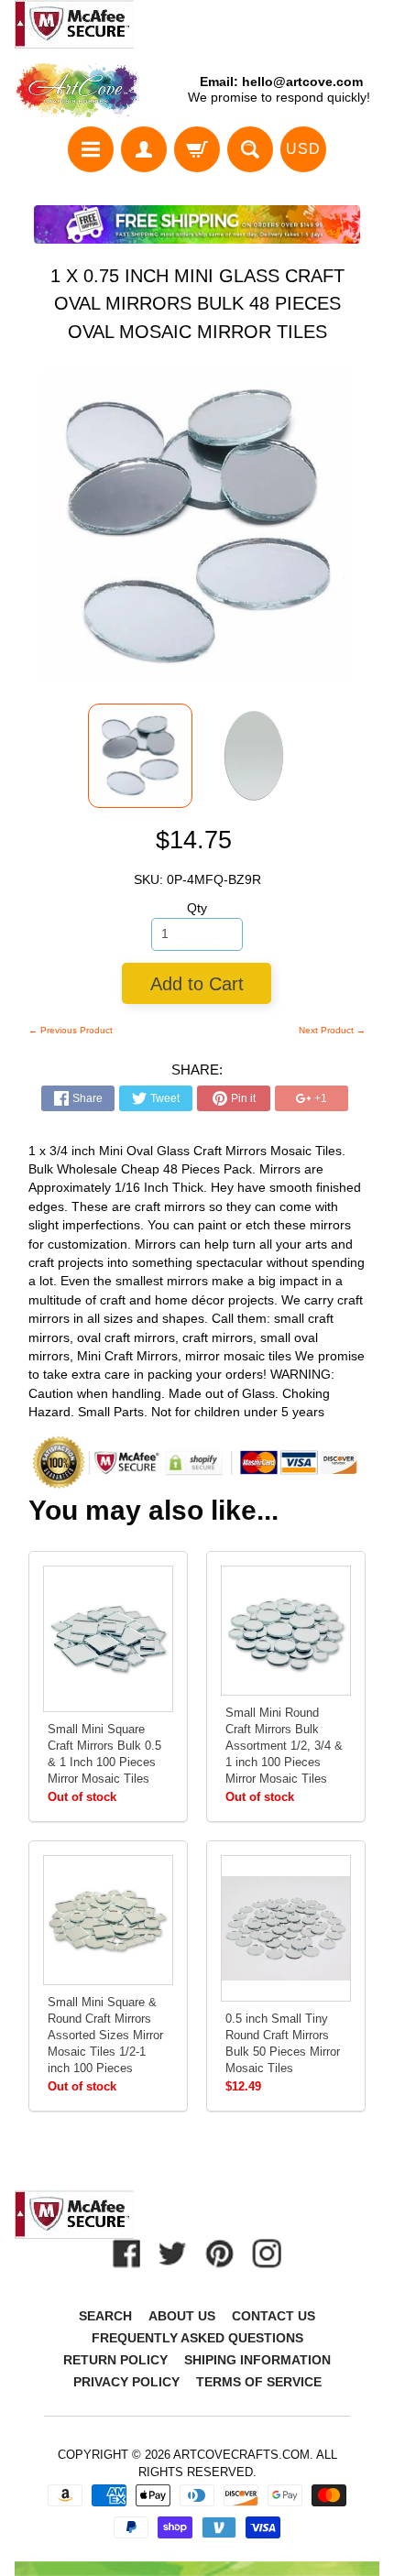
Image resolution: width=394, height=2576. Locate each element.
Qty (197, 908)
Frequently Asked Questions (197, 2338)
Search (105, 2316)
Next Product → (332, 1030)
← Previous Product (71, 1030)
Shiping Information (257, 2360)
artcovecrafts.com (241, 2455)
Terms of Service (259, 2382)
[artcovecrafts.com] (78, 90)
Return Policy (115, 2360)
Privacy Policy (126, 2382)
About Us (182, 2316)
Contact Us (274, 2316)
